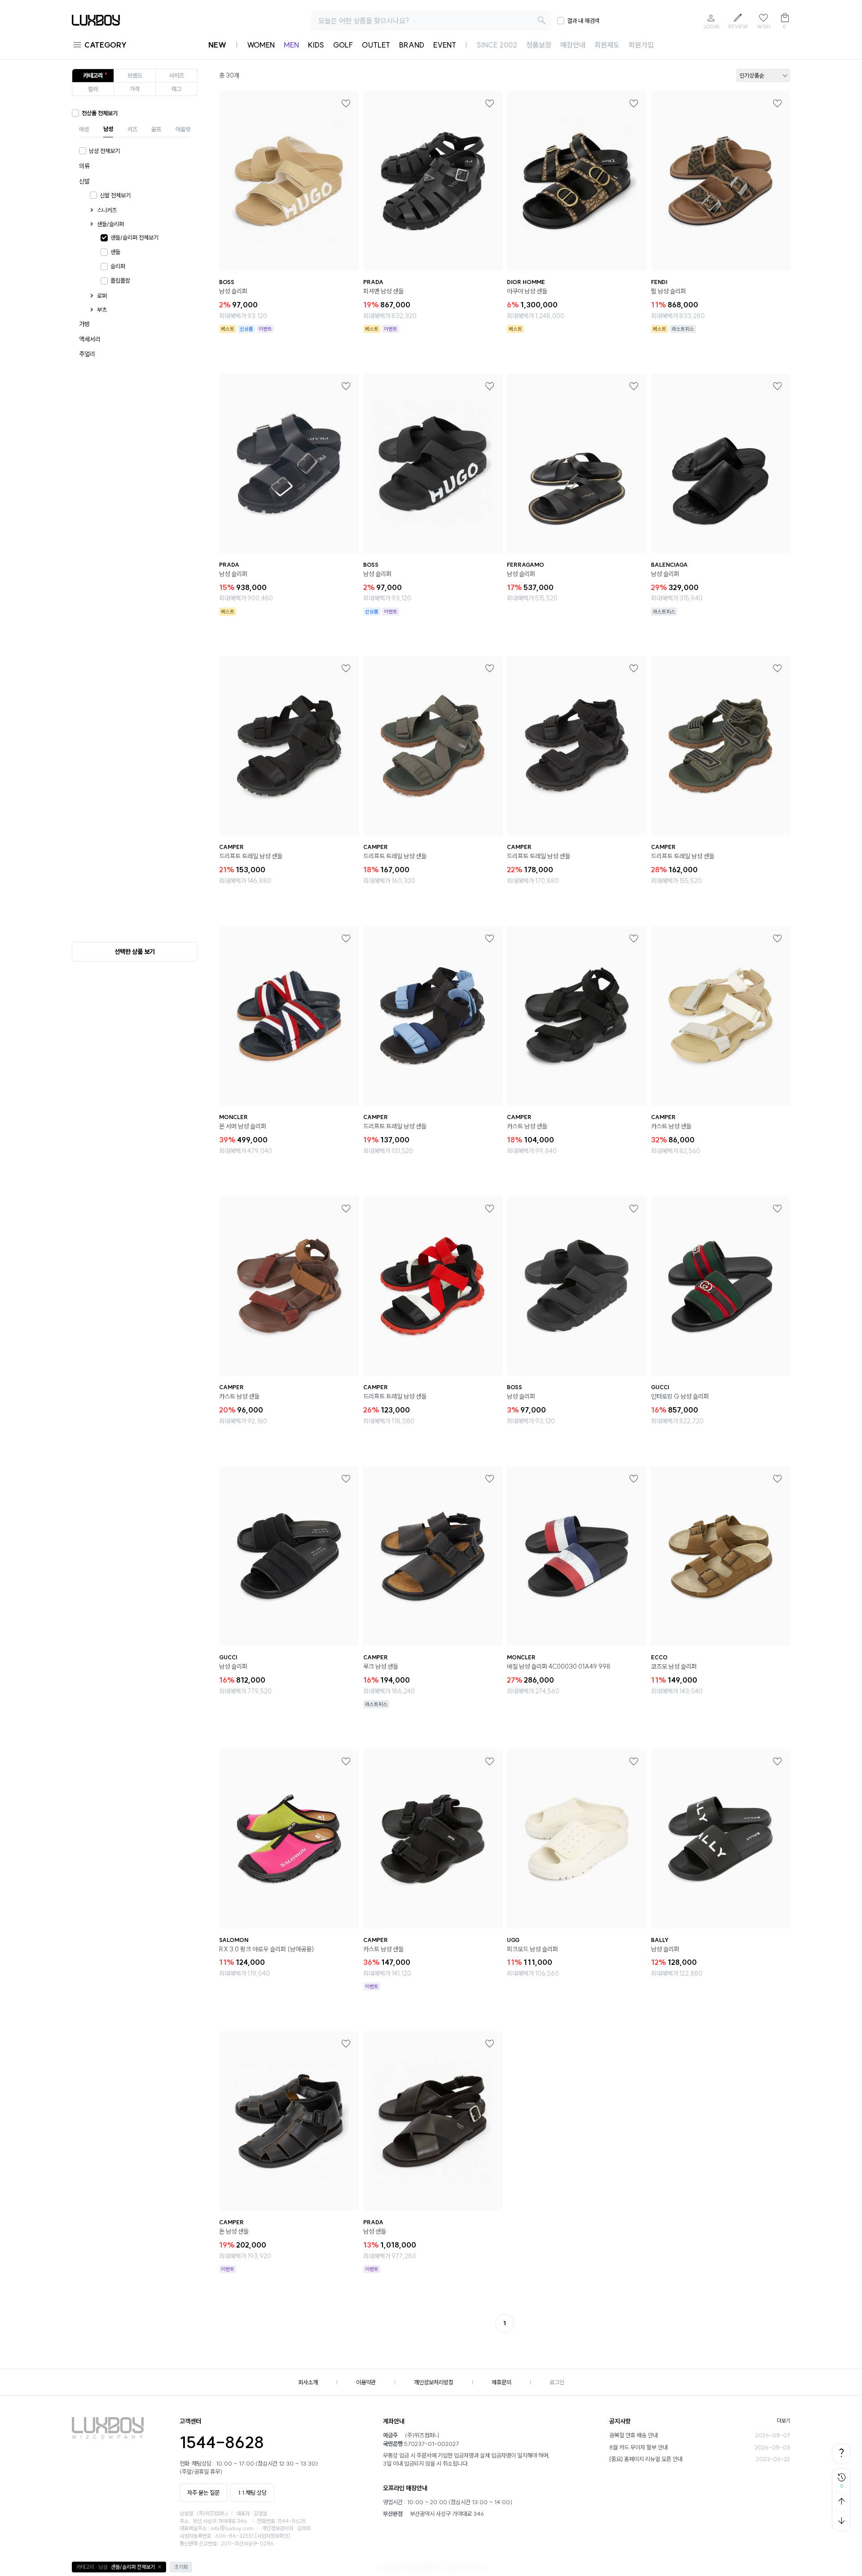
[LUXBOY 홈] (96, 23)
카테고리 (93, 75)
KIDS (316, 45)
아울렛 (183, 129)
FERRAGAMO (526, 565)
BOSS (227, 282)
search (542, 21)
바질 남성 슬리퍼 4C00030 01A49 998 (559, 1666)
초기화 (181, 2567)
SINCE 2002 (497, 45)
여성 (84, 129)
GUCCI (660, 1387)
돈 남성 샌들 (234, 2231)
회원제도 (607, 45)
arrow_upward (841, 2502)
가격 (135, 89)
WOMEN (261, 45)
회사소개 (308, 2382)
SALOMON (234, 1940)
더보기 (783, 2421)
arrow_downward (841, 2521)
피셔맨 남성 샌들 (383, 291)
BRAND (412, 45)
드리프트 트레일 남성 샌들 (251, 856)
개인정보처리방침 (434, 2382)
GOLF (343, 45)
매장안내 (573, 45)
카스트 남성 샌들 (527, 1126)
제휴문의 (501, 2382)
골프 (156, 129)
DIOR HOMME (526, 282)
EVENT (445, 45)
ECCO (659, 1657)
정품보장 (539, 45)
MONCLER (233, 1117)
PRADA (373, 282)
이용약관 (366, 2382)
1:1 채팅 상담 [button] (252, 2493)
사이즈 (177, 75)
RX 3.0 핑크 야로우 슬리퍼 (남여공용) (266, 1949)
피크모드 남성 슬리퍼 (532, 1949)
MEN (291, 45)
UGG (513, 1940)
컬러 (93, 89)
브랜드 (135, 75)
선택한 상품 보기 (135, 952)
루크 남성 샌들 (381, 1666)
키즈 (132, 129)
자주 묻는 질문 (203, 2493)
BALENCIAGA (669, 565)
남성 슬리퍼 (233, 291)
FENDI (659, 282)
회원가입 (641, 45)
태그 (176, 89)
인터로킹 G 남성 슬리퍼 (680, 1396)
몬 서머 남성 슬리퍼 (243, 1126)
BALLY (660, 1940)
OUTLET (376, 45)
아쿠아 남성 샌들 (527, 291)
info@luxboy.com (232, 2528)
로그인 (557, 2382)
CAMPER (231, 847)
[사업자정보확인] (273, 2536)
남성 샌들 (375, 2231)
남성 (108, 129)
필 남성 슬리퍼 (668, 291)
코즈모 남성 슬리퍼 (674, 1666)
